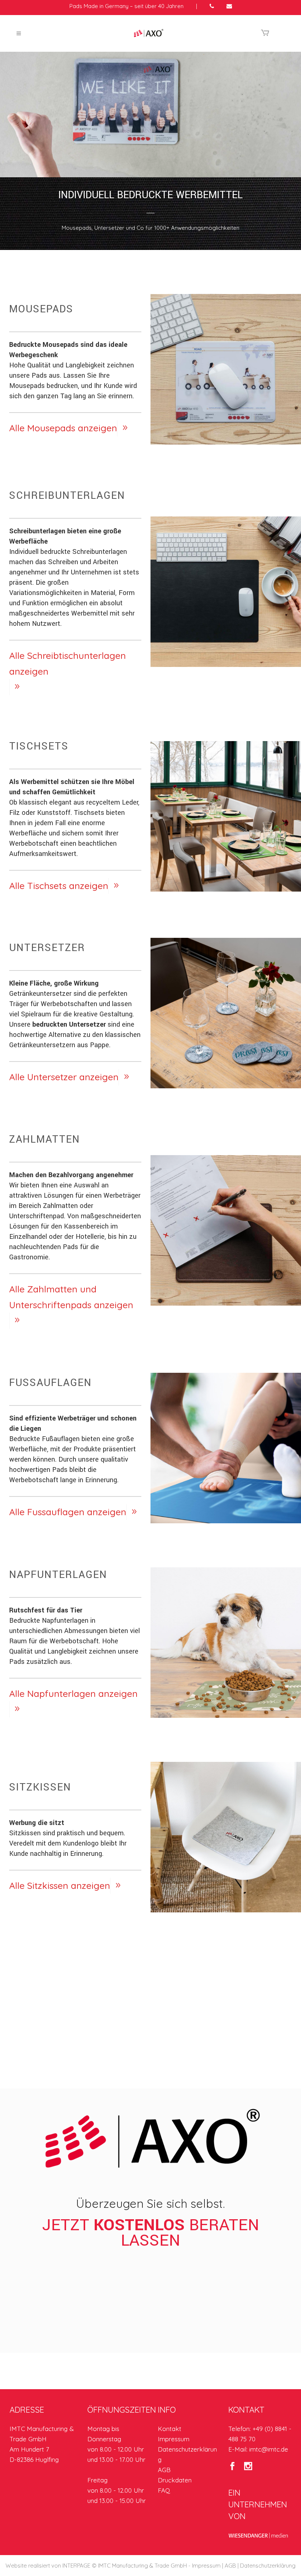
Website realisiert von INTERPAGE (48, 2566)
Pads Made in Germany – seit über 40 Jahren (126, 6)
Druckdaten (175, 2480)
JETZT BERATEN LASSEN (151, 2233)
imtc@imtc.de (269, 2449)
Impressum (174, 2439)
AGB (164, 2470)
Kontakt (170, 2429)
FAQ (164, 2490)
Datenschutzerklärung (268, 2566)
